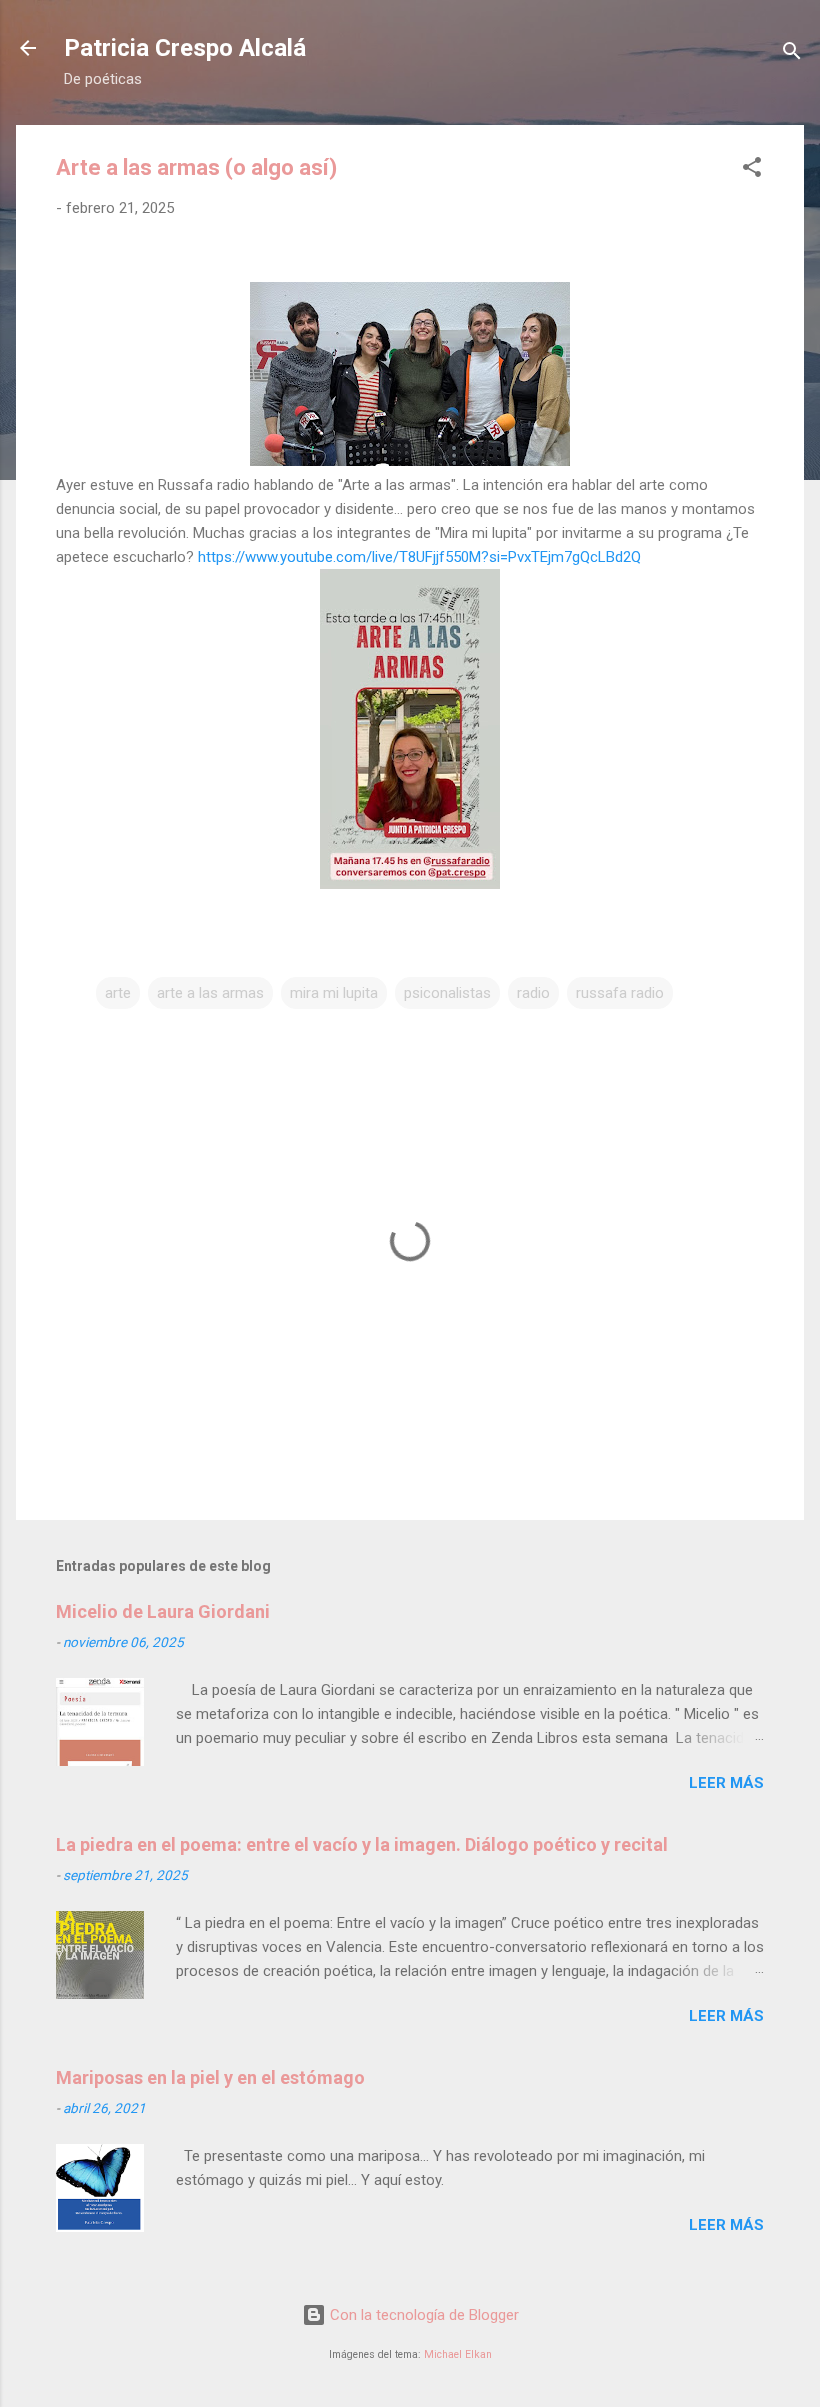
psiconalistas (447, 993)
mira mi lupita (334, 993)
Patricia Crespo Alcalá (185, 48)
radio (533, 993)
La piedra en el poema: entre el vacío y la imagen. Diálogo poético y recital (362, 1844)
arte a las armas (210, 993)
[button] (752, 170)
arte (118, 993)
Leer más (726, 1783)
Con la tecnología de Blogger (422, 2315)
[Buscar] (792, 54)
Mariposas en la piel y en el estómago (210, 2077)
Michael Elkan (458, 2354)
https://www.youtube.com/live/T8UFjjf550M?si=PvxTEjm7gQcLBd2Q (419, 557)
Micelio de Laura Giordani (163, 1611)
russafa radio (620, 993)
